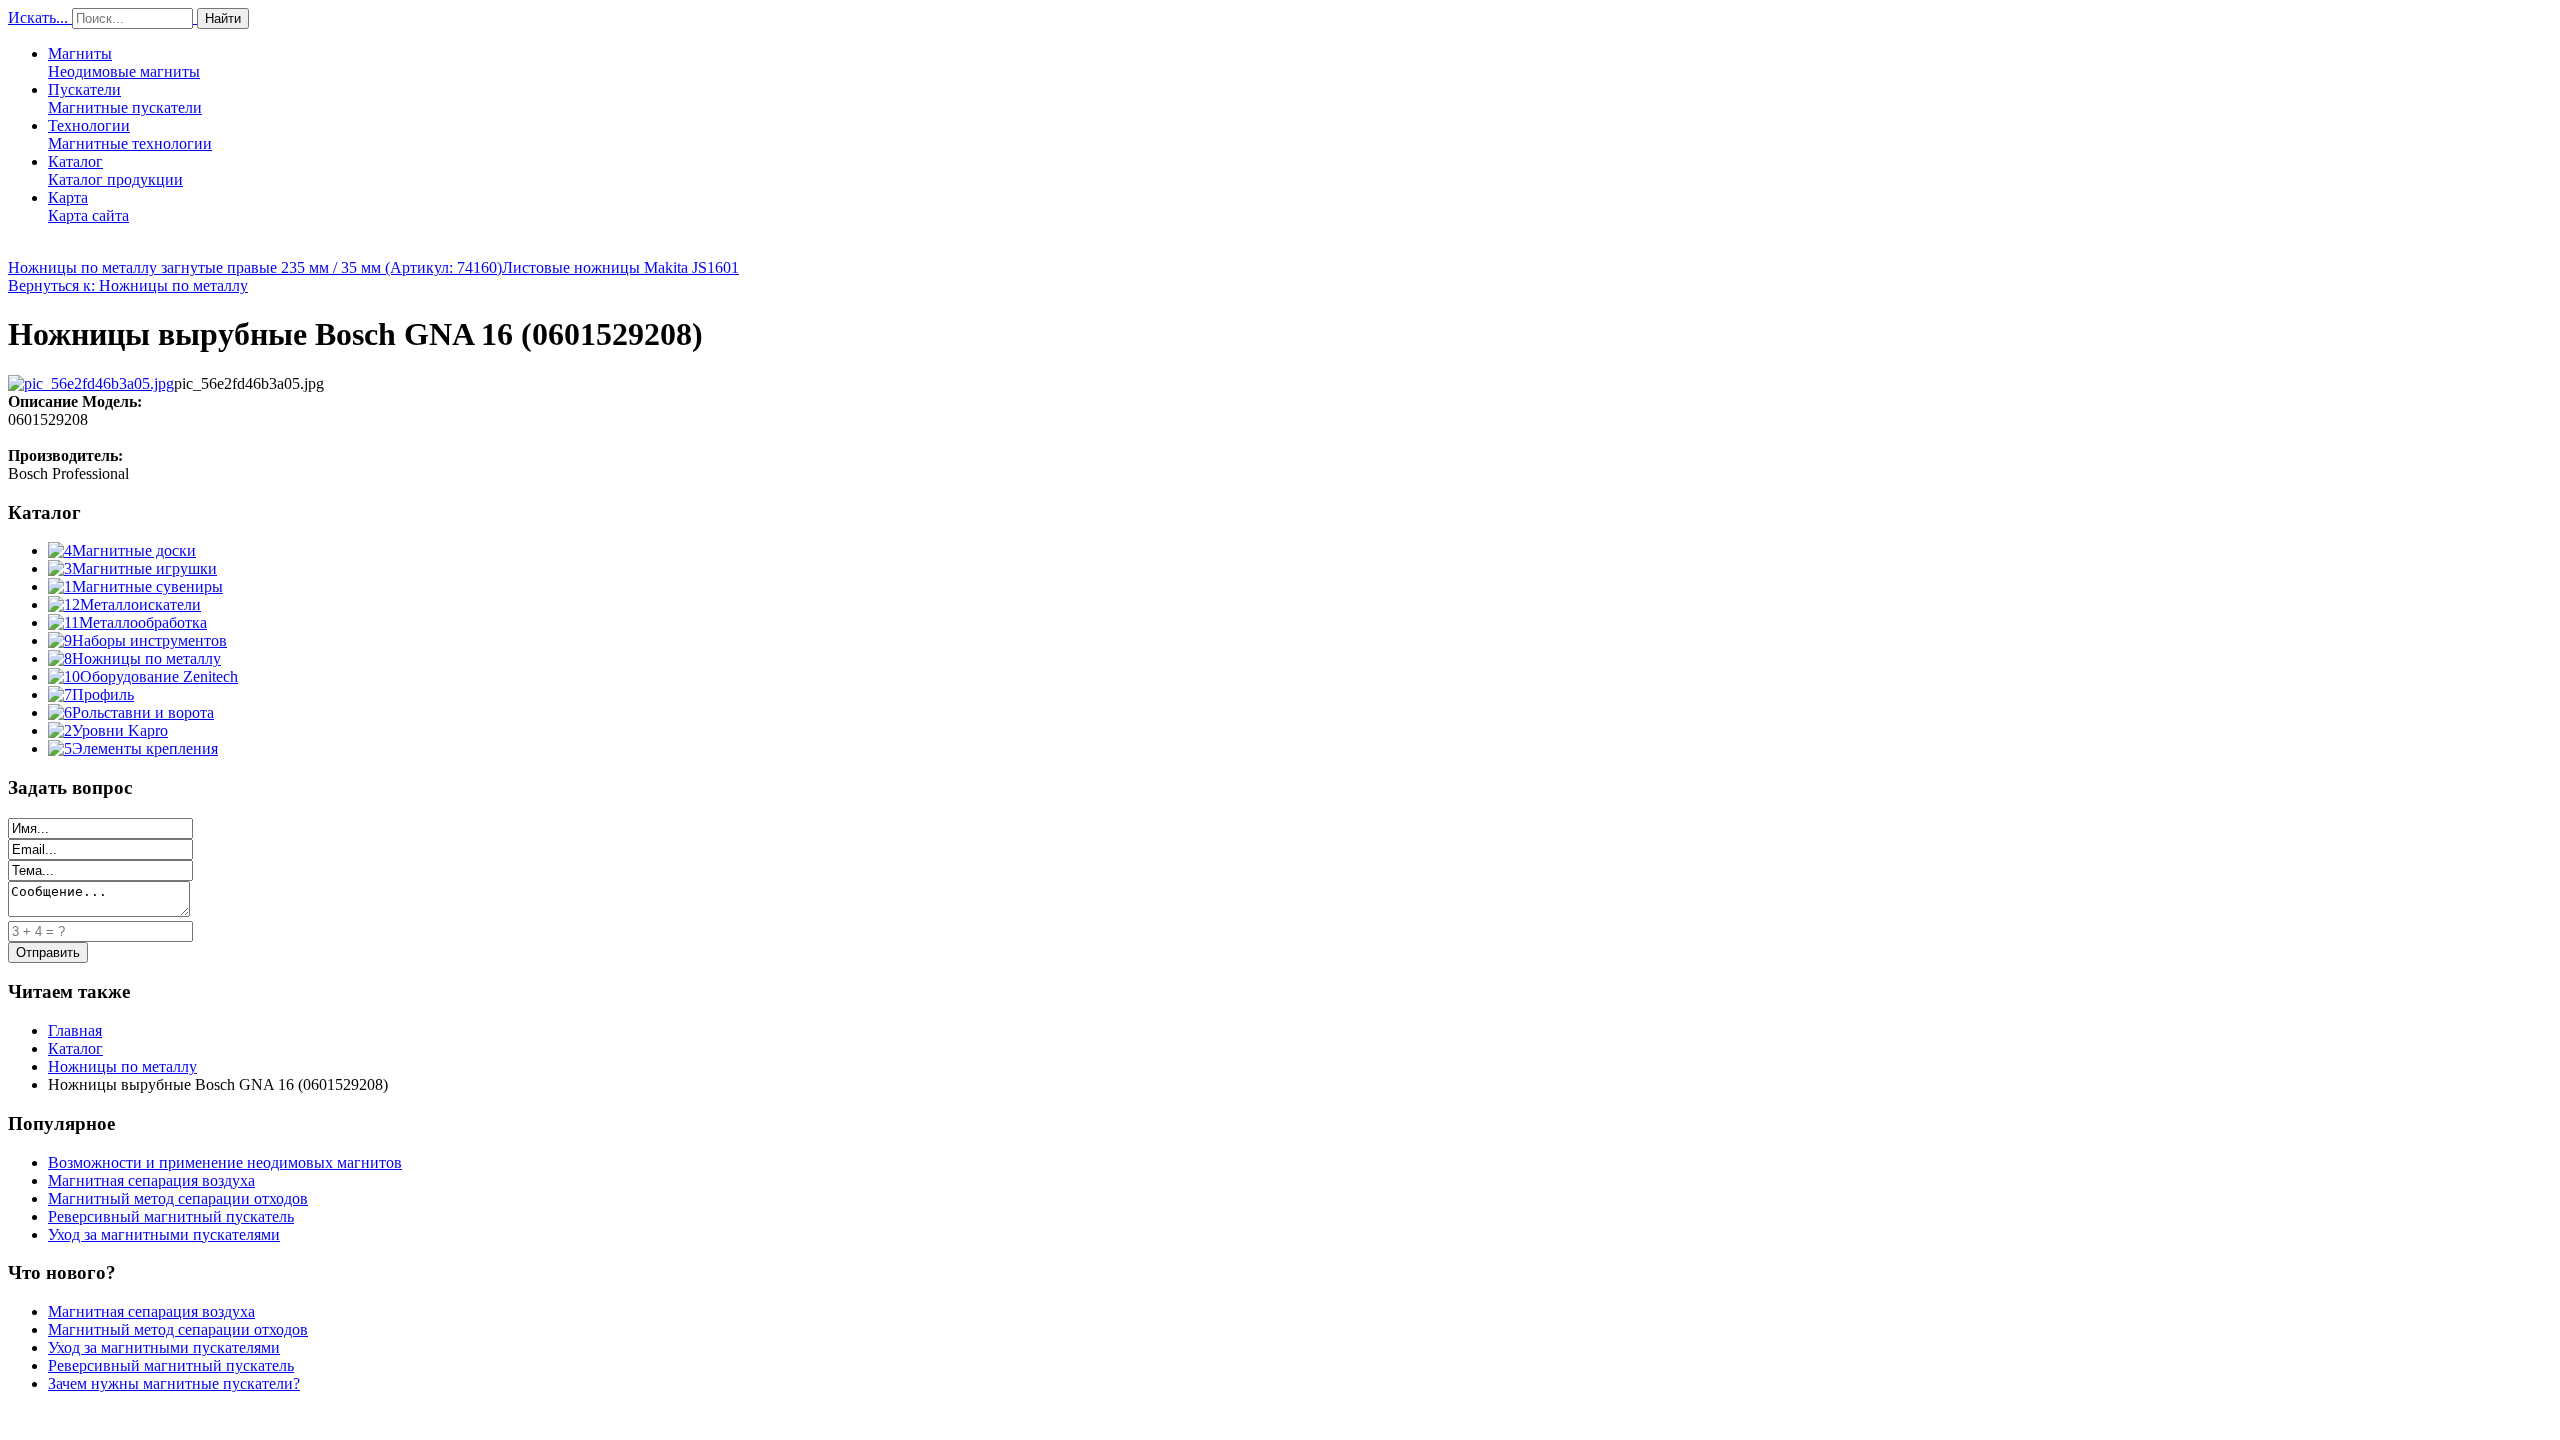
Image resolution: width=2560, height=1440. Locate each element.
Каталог (115, 170)
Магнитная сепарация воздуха (151, 1180)
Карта (88, 206)
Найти (223, 18)
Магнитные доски (134, 550)
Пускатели (125, 98)
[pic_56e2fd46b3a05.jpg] (91, 383)
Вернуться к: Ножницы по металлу (128, 285)
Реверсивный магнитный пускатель (171, 1216)
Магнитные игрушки (144, 568)
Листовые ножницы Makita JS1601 (620, 267)
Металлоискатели (140, 604)
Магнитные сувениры (147, 586)
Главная (75, 1030)
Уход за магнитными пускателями (164, 1234)
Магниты (124, 62)
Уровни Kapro (120, 730)
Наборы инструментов (149, 640)
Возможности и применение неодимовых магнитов (225, 1162)
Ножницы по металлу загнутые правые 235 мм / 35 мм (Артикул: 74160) (255, 267)
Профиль (103, 694)
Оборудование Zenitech (159, 676)
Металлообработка (143, 622)
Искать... (38, 17)
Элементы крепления (145, 748)
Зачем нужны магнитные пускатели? (174, 1383)
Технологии (130, 134)
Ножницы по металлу (146, 658)
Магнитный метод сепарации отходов (178, 1198)
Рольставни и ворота (143, 712)
